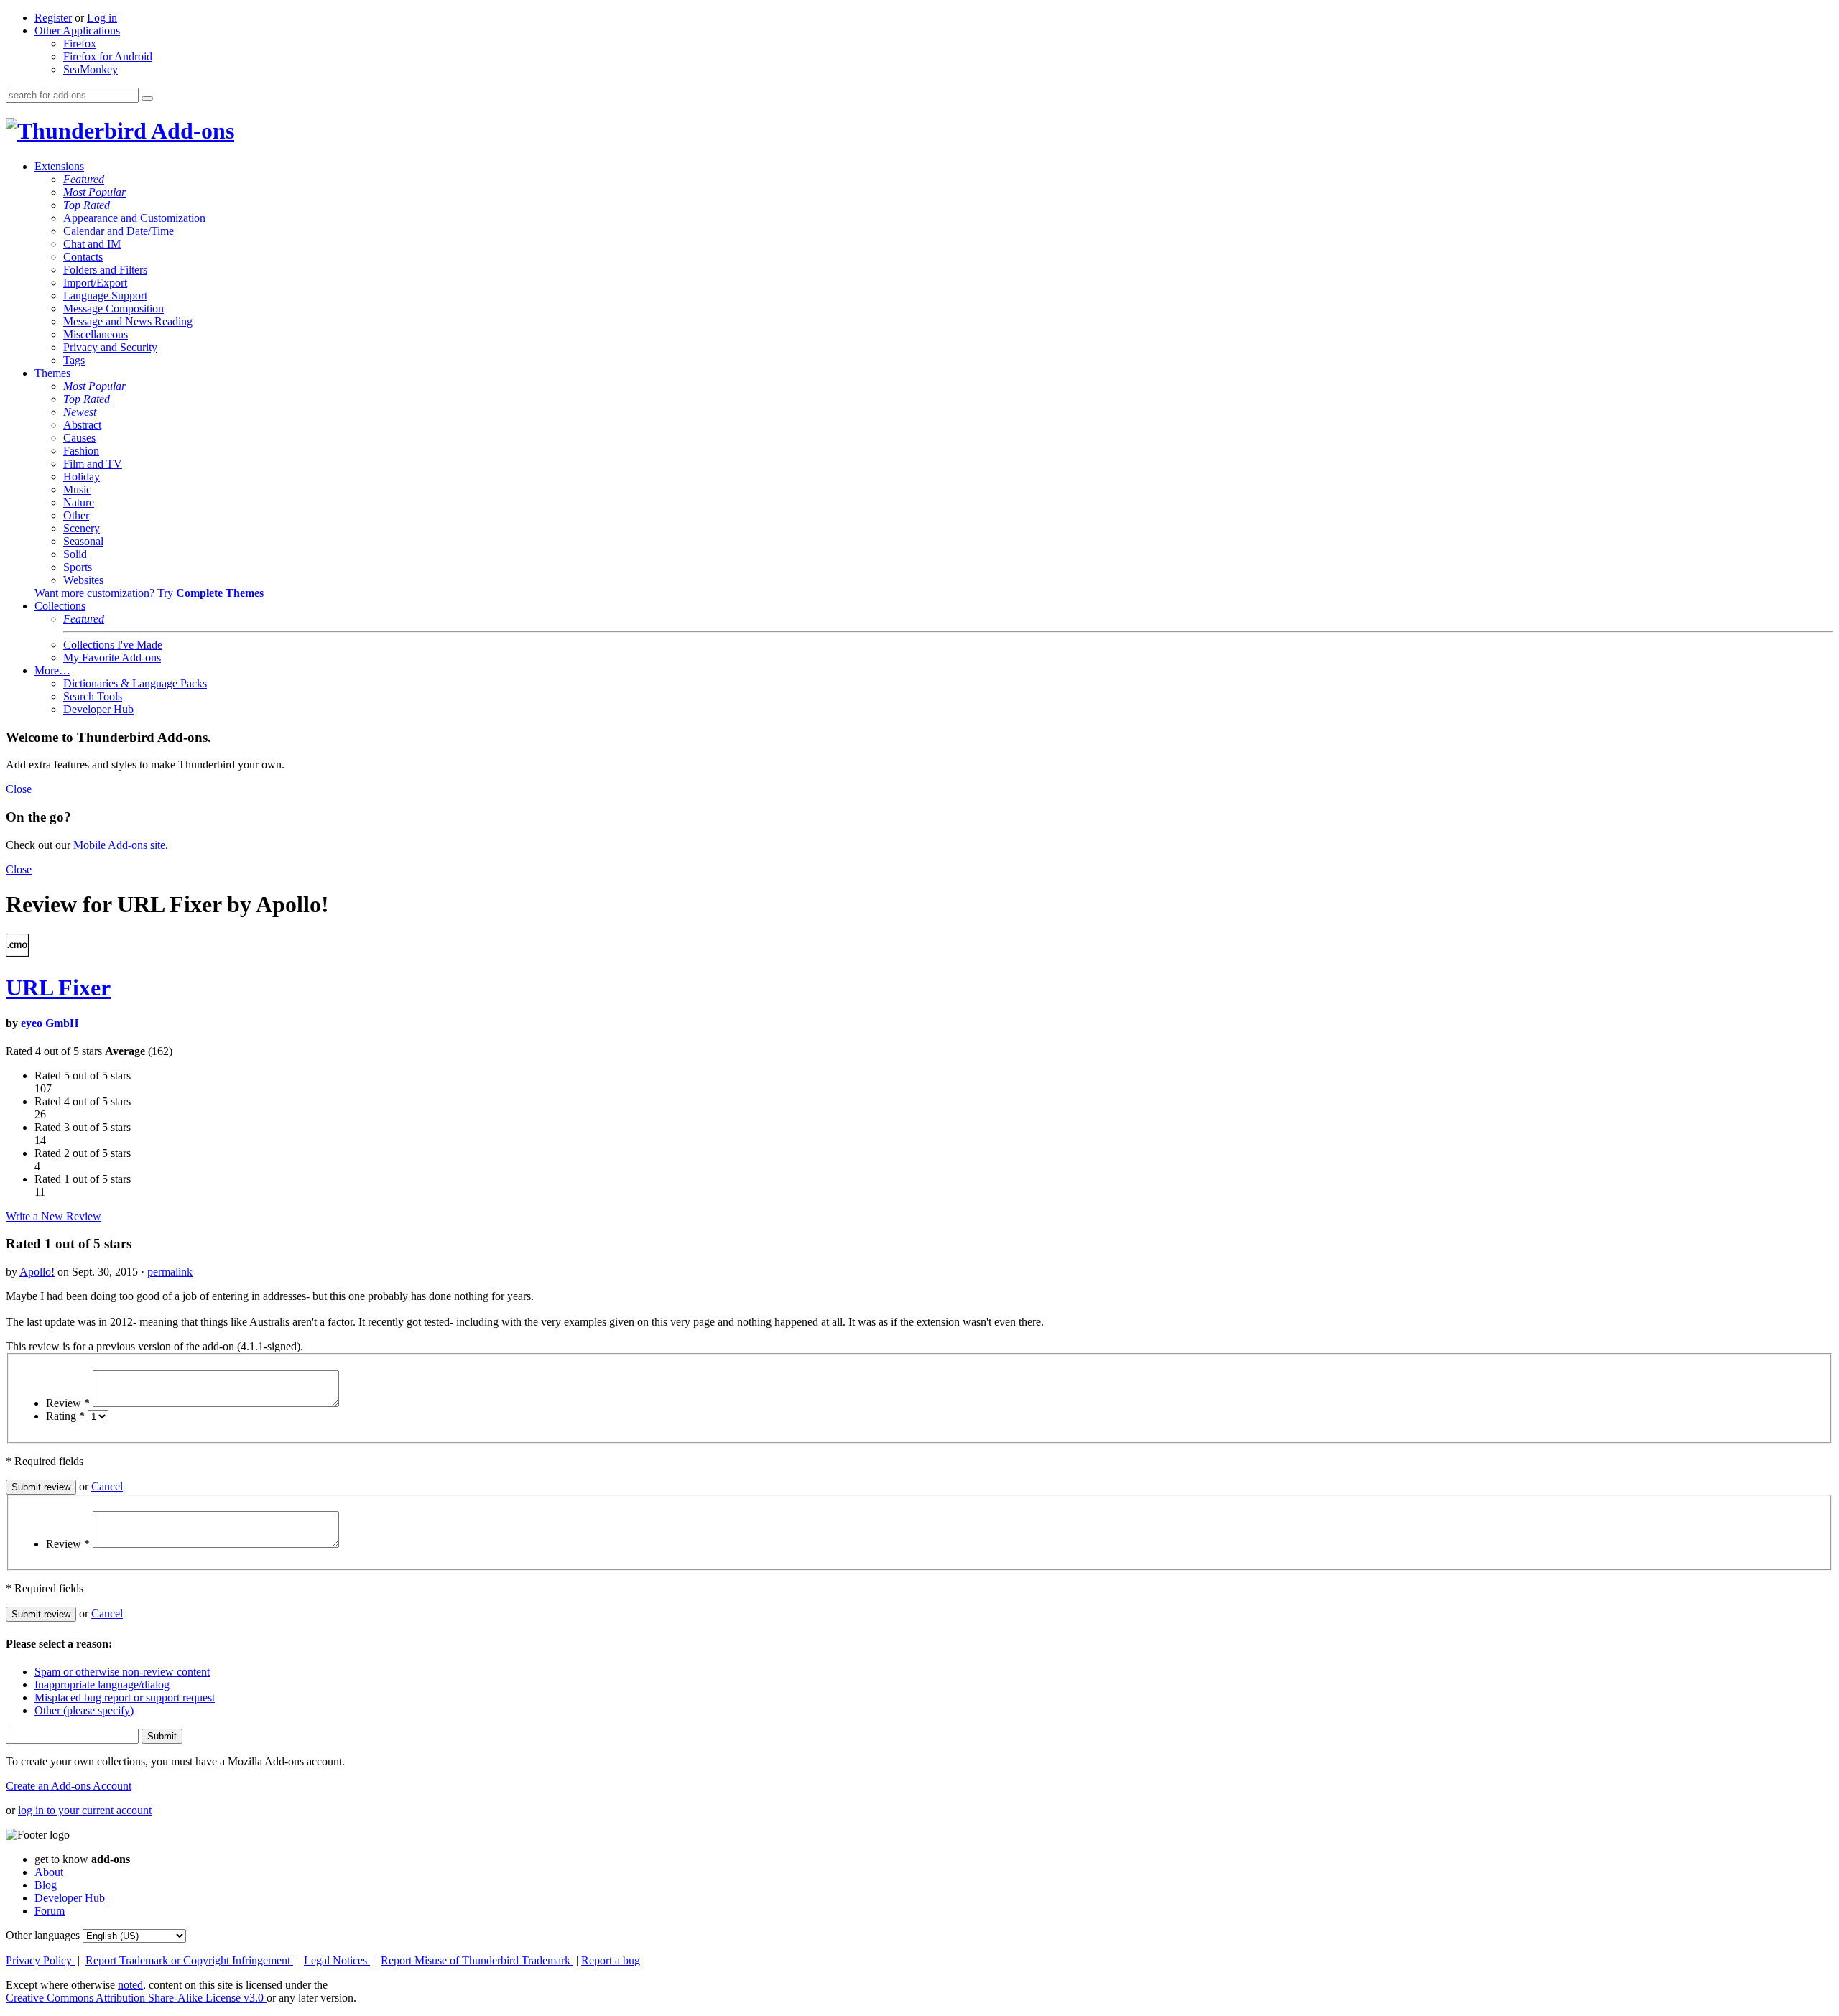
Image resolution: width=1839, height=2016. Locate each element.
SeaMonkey (91, 69)
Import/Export (95, 283)
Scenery (82, 528)
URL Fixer (58, 988)
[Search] (147, 98)
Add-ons (190, 131)
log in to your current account (85, 1810)
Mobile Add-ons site (119, 845)
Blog (46, 1885)
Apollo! (37, 1272)
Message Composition (114, 308)
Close (19, 789)
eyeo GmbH (50, 1023)
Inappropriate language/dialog (102, 1685)
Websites (83, 580)
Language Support (105, 296)
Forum (50, 1911)
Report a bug (611, 1960)
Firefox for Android (108, 56)
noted (130, 1985)
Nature (79, 502)
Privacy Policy (40, 1960)
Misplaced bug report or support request (125, 1697)
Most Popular (94, 192)
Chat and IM (92, 244)
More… (52, 670)
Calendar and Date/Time (119, 231)
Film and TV (93, 464)
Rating (65, 1416)
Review (68, 1403)
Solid (75, 554)
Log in (102, 18)
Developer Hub (98, 709)
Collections (60, 606)
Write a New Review (54, 1216)
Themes (52, 373)
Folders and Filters (105, 270)
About (49, 1872)
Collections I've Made (113, 645)
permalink (170, 1272)
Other (76, 515)
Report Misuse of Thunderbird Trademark (477, 1960)
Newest (80, 412)
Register (53, 18)
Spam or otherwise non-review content (122, 1672)
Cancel (107, 1486)
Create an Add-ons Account (69, 1786)
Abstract (82, 425)
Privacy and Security (110, 347)
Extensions (59, 166)
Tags (74, 360)
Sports (78, 567)
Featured (84, 179)
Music (77, 489)
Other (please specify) (84, 1710)
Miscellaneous (96, 334)
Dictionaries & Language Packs (135, 683)
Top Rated (87, 205)
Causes (79, 438)
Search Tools (93, 696)
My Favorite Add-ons (112, 658)
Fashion (81, 451)
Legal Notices (337, 1960)
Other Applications (77, 31)
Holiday (82, 477)
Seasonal (83, 541)
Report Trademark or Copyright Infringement (189, 1960)
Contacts (83, 257)
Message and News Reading (128, 321)
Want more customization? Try (149, 593)
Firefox (80, 43)
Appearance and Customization (134, 218)
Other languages (43, 1935)
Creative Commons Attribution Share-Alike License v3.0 (136, 1998)
